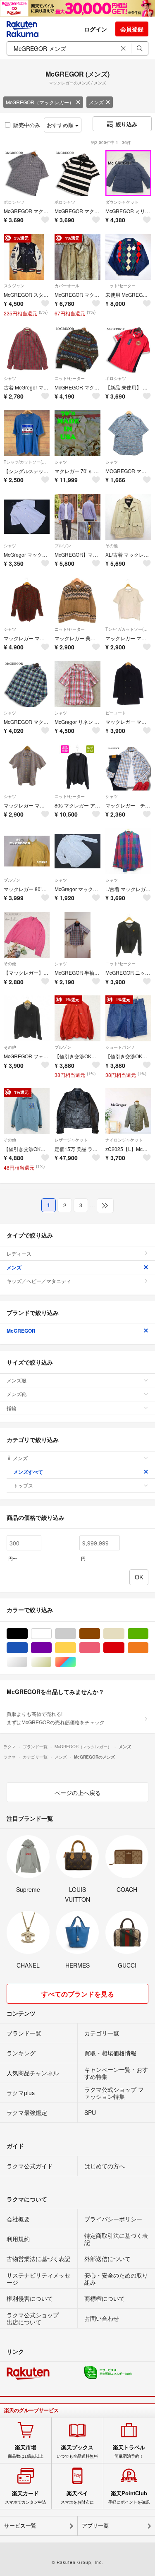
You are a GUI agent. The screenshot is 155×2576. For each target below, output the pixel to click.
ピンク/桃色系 (100, 1648)
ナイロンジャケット (124, 1140)
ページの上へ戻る (78, 1793)
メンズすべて (28, 1472)
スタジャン (14, 286)
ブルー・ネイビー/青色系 (27, 1648)
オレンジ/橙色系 (148, 1648)
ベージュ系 (124, 1634)
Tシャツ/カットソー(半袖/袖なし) (27, 462)
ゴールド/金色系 (51, 1662)
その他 (112, 545)
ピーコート (116, 713)
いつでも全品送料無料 (77, 2451)
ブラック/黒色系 (27, 1634)
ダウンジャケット (122, 202)
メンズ (96, 102)
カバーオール (67, 286)
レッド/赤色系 (124, 1648)
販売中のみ (27, 125)
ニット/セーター (120, 286)
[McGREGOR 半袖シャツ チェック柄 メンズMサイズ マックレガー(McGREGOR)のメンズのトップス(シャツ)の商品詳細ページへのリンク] (77, 935)
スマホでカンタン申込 (26, 2497)
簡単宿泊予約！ (129, 2451)
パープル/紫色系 (51, 1648)
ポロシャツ (14, 202)
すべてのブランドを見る (78, 1994)
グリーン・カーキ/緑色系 (148, 1634)
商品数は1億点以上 (26, 2451)
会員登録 (132, 29)
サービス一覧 (20, 2526)
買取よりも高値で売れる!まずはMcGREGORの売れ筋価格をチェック (56, 1718)
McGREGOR (21, 1331)
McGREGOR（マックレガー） (40, 102)
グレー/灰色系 (76, 1634)
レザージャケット (71, 1140)
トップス (23, 1485)
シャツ (10, 378)
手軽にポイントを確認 (129, 2497)
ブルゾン (63, 545)
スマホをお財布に (77, 2497)
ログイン (95, 29)
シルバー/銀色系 (27, 1662)
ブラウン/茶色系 (100, 1634)
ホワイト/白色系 (51, 1634)
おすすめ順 (61, 125)
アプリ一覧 (95, 2526)
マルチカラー (76, 1662)
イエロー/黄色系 (76, 1648)
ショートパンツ (120, 1047)
